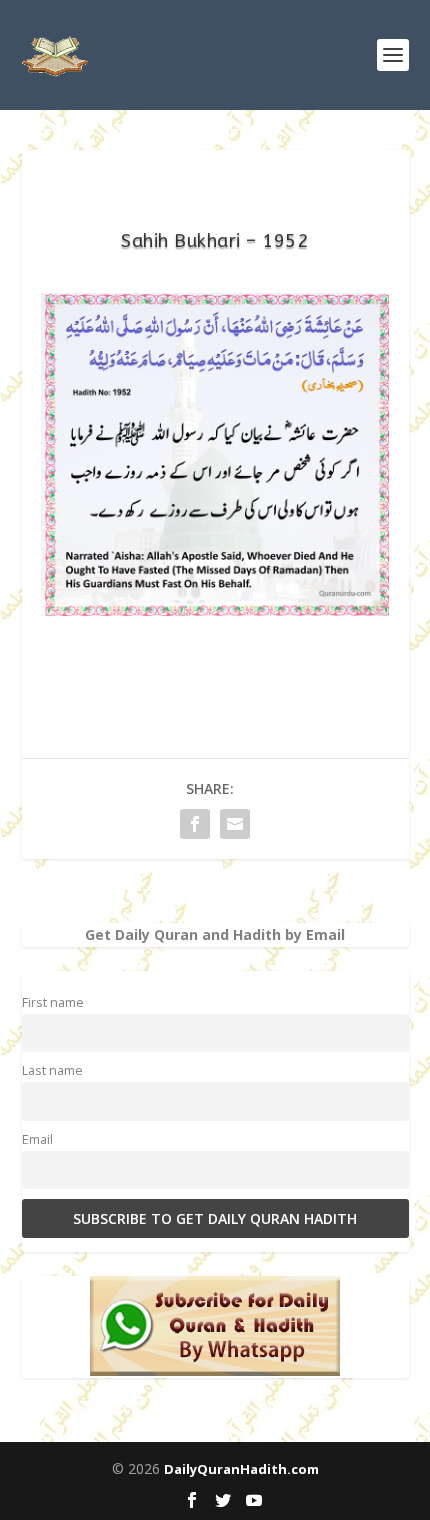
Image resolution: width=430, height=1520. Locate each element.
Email (37, 1139)
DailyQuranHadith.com (241, 1469)
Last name (52, 1070)
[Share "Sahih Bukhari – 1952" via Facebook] (195, 824)
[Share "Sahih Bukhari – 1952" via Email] (235, 824)
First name (53, 1002)
